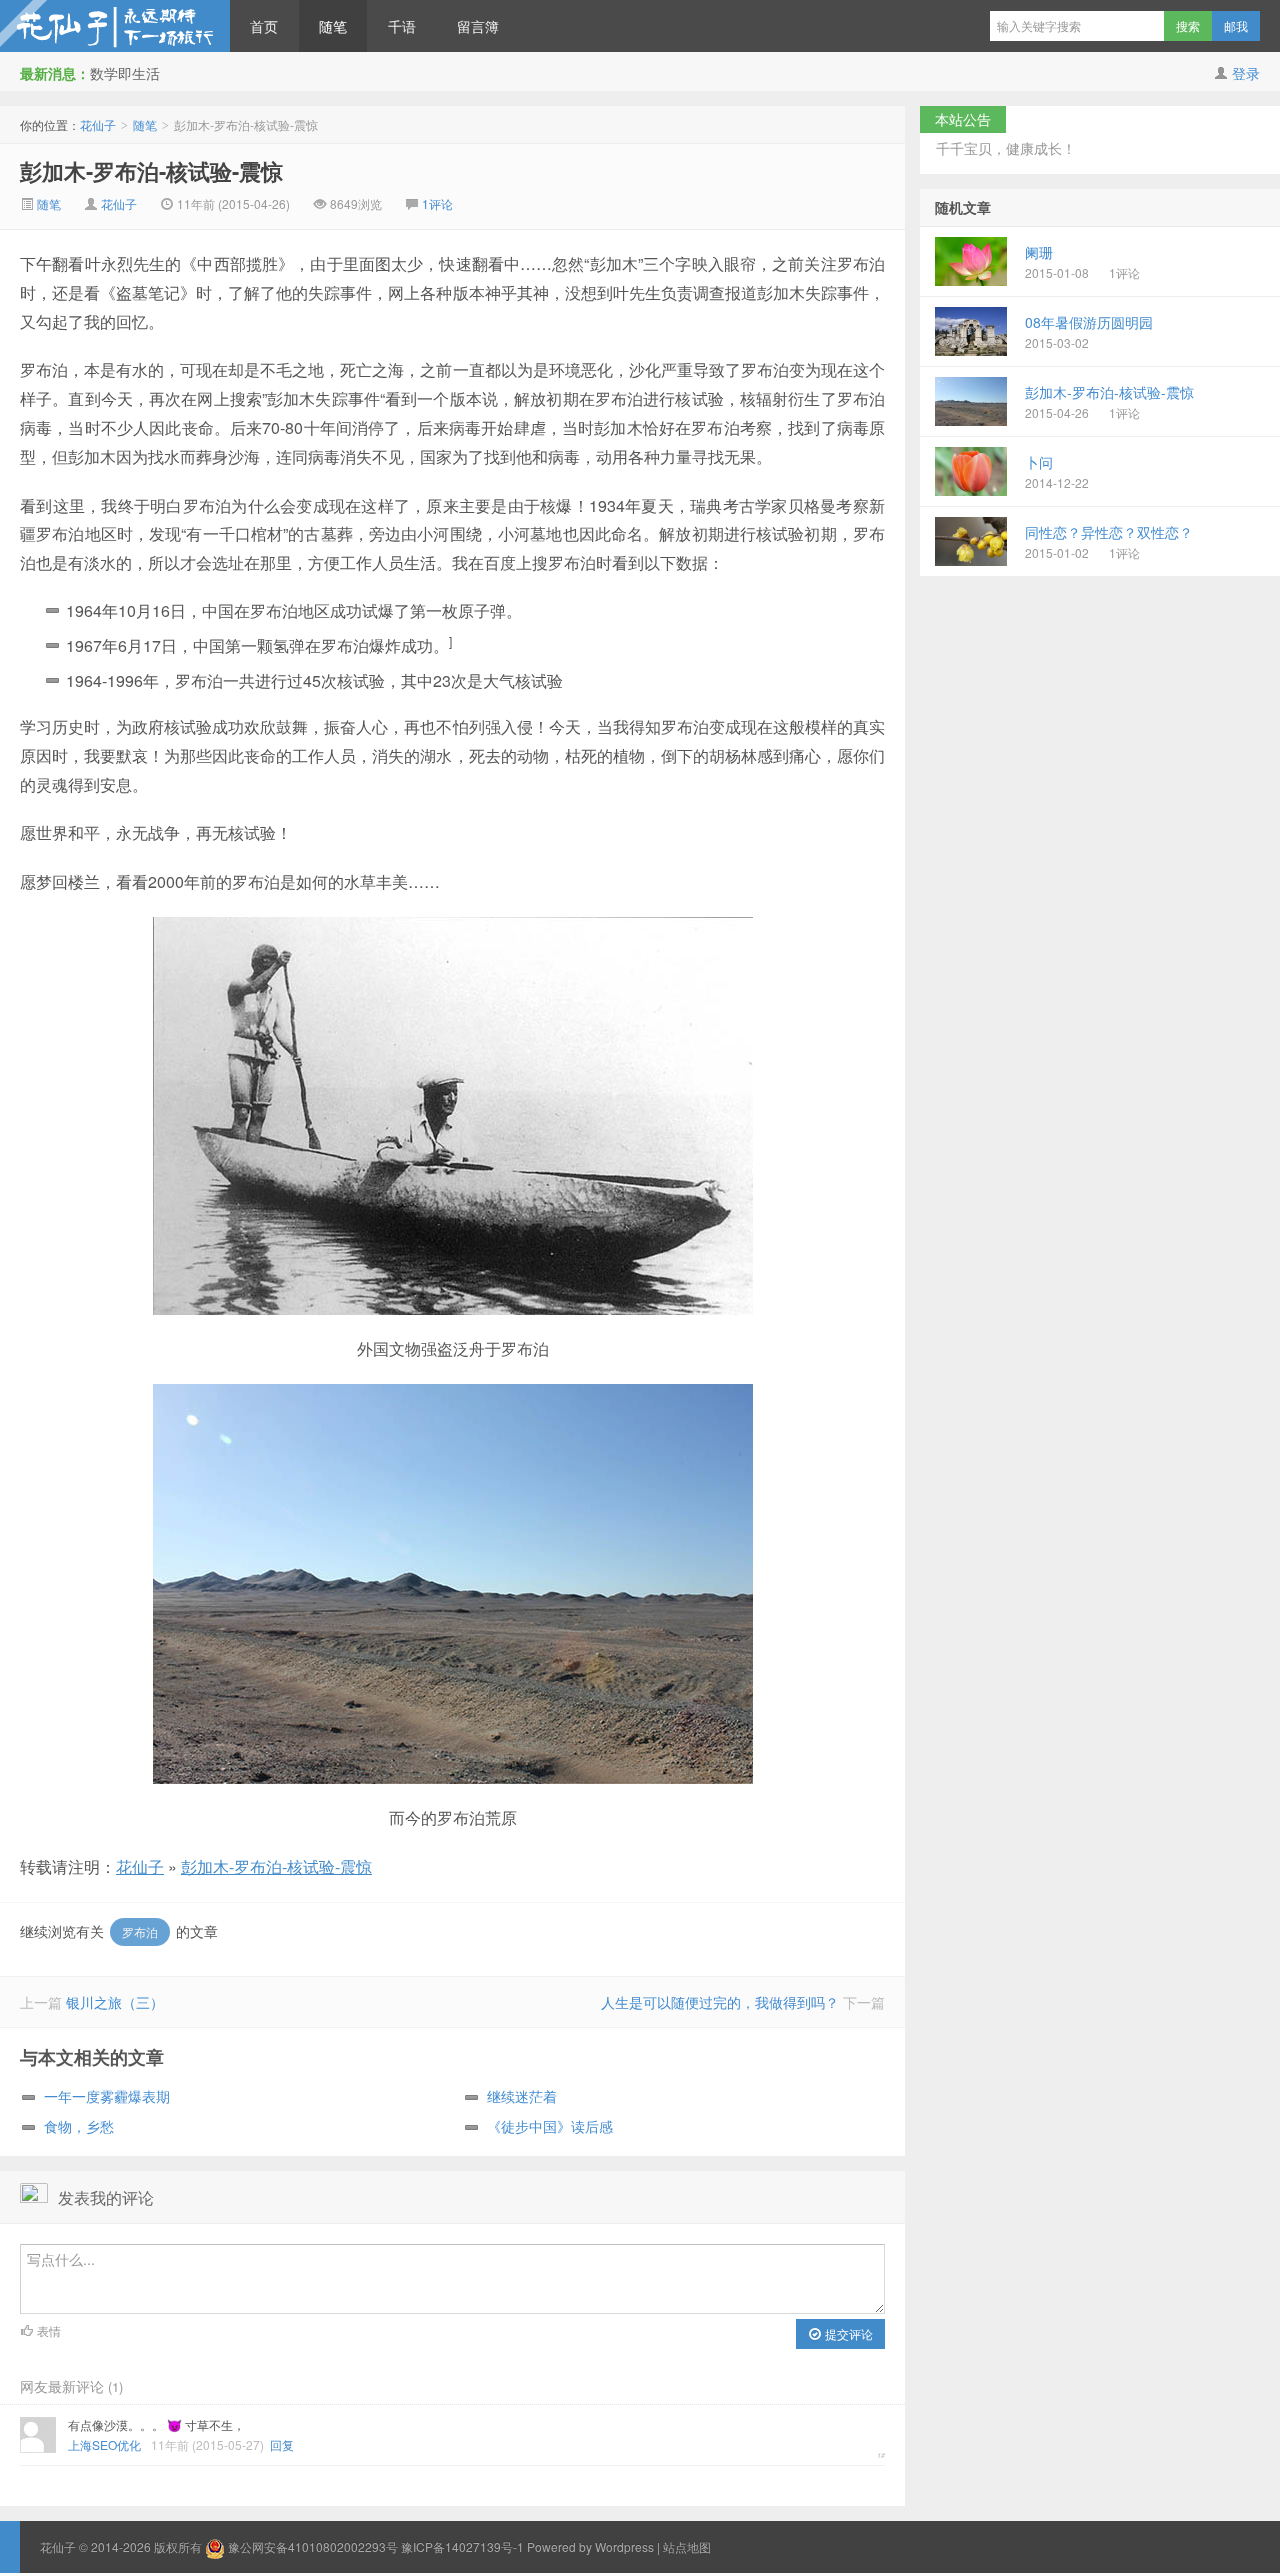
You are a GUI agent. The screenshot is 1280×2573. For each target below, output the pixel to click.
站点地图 (687, 2546)
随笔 (333, 26)
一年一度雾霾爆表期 (107, 2096)
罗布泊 (140, 1931)
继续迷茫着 (522, 2096)
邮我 (1236, 25)
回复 (282, 2444)
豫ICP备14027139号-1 (462, 2546)
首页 (264, 26)
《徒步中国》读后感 (550, 2126)
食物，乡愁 (79, 2126)
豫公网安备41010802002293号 (313, 2546)
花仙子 (115, 26)
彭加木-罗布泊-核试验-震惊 (151, 171)
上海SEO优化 (104, 2444)
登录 (1246, 73)
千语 (402, 26)
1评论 (437, 203)
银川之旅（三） (115, 2002)
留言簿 (478, 26)
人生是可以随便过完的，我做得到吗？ (720, 2002)
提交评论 (847, 2333)
